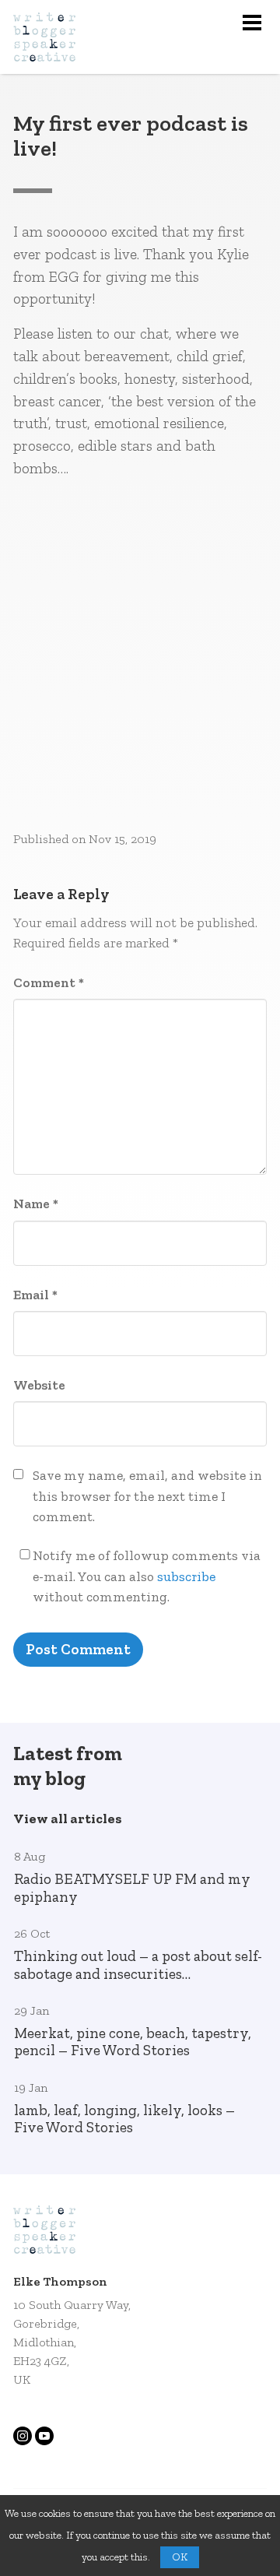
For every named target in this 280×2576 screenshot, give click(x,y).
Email (35, 1295)
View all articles (68, 1819)
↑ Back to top (203, 2523)
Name (36, 1204)
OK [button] (180, 2557)
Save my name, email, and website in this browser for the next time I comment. (147, 1496)
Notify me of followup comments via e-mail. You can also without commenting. (147, 1576)
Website (39, 1385)
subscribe (186, 1576)
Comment (49, 982)
